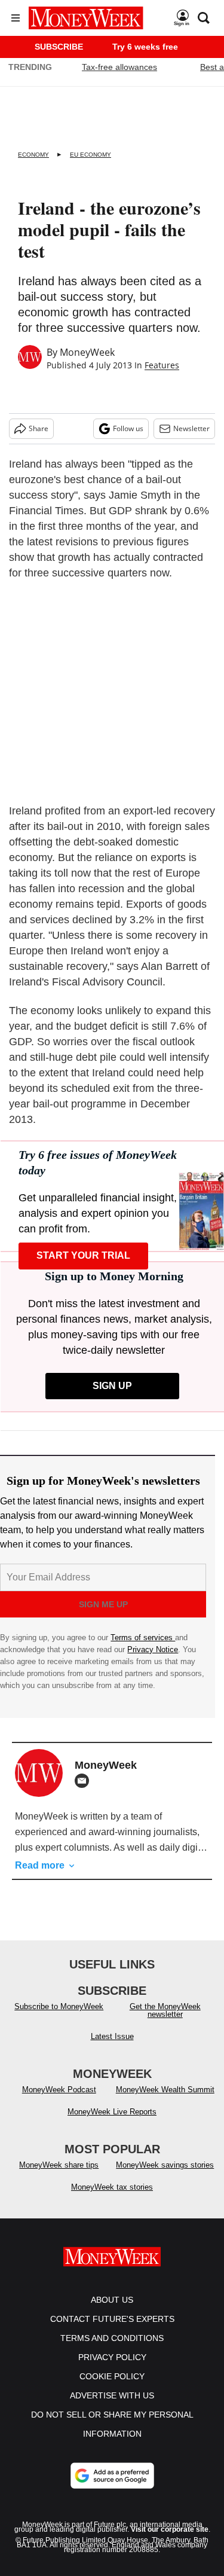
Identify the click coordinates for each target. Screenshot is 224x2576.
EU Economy (90, 155)
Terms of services (143, 1638)
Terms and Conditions (112, 2338)
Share (39, 428)
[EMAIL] (85, 1781)
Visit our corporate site (170, 2529)
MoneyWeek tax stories (112, 2187)
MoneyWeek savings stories (165, 2165)
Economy (33, 155)
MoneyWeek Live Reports (112, 2112)
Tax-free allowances (119, 67)
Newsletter (191, 428)
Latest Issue (112, 2036)
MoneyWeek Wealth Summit (165, 2090)
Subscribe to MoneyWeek (59, 2006)
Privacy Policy (112, 2357)
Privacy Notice (153, 1649)
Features (162, 365)
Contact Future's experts (112, 2319)
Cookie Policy (112, 2376)
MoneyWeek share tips (59, 2165)
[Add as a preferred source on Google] (112, 2476)
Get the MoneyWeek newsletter (165, 2010)
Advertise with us (112, 2395)
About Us (112, 2300)
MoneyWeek (87, 352)
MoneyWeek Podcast (59, 2090)
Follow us (128, 428)
